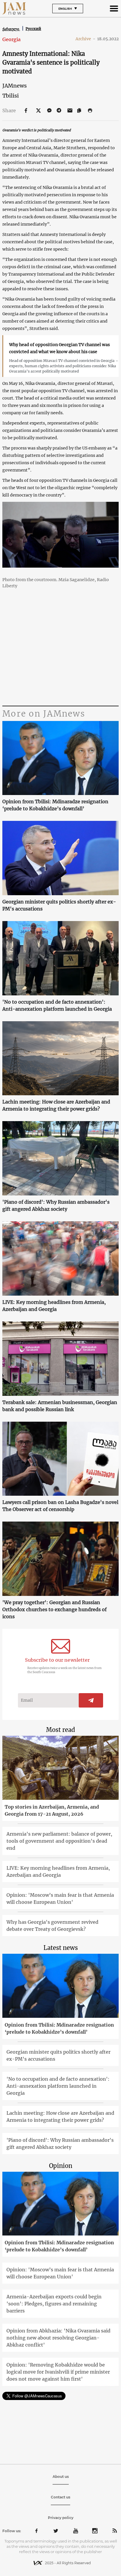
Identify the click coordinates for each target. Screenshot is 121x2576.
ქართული (11, 29)
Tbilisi (11, 96)
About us (61, 2477)
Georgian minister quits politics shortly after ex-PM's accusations (59, 905)
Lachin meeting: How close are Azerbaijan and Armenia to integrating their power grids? (56, 1105)
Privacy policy (61, 2518)
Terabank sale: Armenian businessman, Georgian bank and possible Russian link (60, 1406)
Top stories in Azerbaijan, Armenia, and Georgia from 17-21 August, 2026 (52, 1810)
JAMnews (15, 86)
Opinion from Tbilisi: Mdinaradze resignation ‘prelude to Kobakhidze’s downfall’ (55, 805)
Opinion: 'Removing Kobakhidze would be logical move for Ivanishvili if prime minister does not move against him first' (58, 2372)
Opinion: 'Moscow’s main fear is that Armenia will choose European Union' (60, 1899)
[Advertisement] (60, 657)
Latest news (61, 1948)
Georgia (11, 39)
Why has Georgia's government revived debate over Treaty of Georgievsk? (52, 1926)
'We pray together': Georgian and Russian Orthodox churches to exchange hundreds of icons (54, 1609)
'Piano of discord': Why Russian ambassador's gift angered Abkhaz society (56, 1205)
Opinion (61, 2166)
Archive (85, 39)
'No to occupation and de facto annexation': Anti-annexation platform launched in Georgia (57, 1005)
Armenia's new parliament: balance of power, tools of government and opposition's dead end (59, 1841)
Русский (33, 29)
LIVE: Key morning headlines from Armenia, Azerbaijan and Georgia (54, 1306)
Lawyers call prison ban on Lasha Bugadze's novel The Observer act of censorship (60, 1506)
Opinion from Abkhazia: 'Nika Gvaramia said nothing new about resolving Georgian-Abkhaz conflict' (58, 2338)
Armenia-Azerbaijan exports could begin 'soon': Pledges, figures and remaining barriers (54, 2304)
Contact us (60, 2497)
